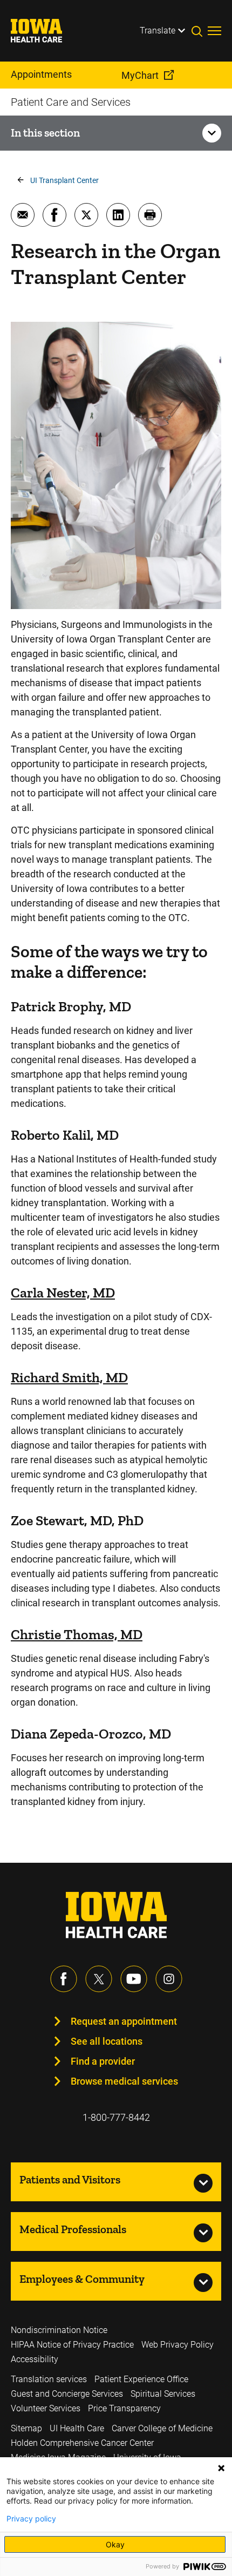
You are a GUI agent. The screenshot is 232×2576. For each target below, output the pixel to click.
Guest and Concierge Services (67, 2394)
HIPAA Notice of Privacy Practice (72, 2345)
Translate (158, 31)
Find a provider (103, 2061)
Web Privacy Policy (178, 2345)
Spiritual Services (163, 2394)
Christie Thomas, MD (77, 1634)
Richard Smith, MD (69, 1377)
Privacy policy (31, 2519)
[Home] (43, 31)
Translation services (49, 2379)
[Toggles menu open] (214, 31)
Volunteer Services (46, 2408)
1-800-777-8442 (116, 2117)
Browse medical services (124, 2081)
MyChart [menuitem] (140, 75)
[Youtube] (134, 1979)
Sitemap (26, 2428)
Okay (115, 2544)
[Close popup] (221, 2468)
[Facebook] (64, 1979)
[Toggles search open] (200, 31)
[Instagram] (169, 1979)
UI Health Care (77, 2428)
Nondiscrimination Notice (59, 2330)
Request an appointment (124, 2021)
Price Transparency (124, 2408)
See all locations (107, 2041)
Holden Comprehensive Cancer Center (82, 2443)
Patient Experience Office (141, 2379)
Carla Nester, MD (63, 1293)
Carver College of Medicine (162, 2428)
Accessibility (35, 2359)
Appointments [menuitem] (41, 74)
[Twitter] (99, 1979)
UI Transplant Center (64, 180)
